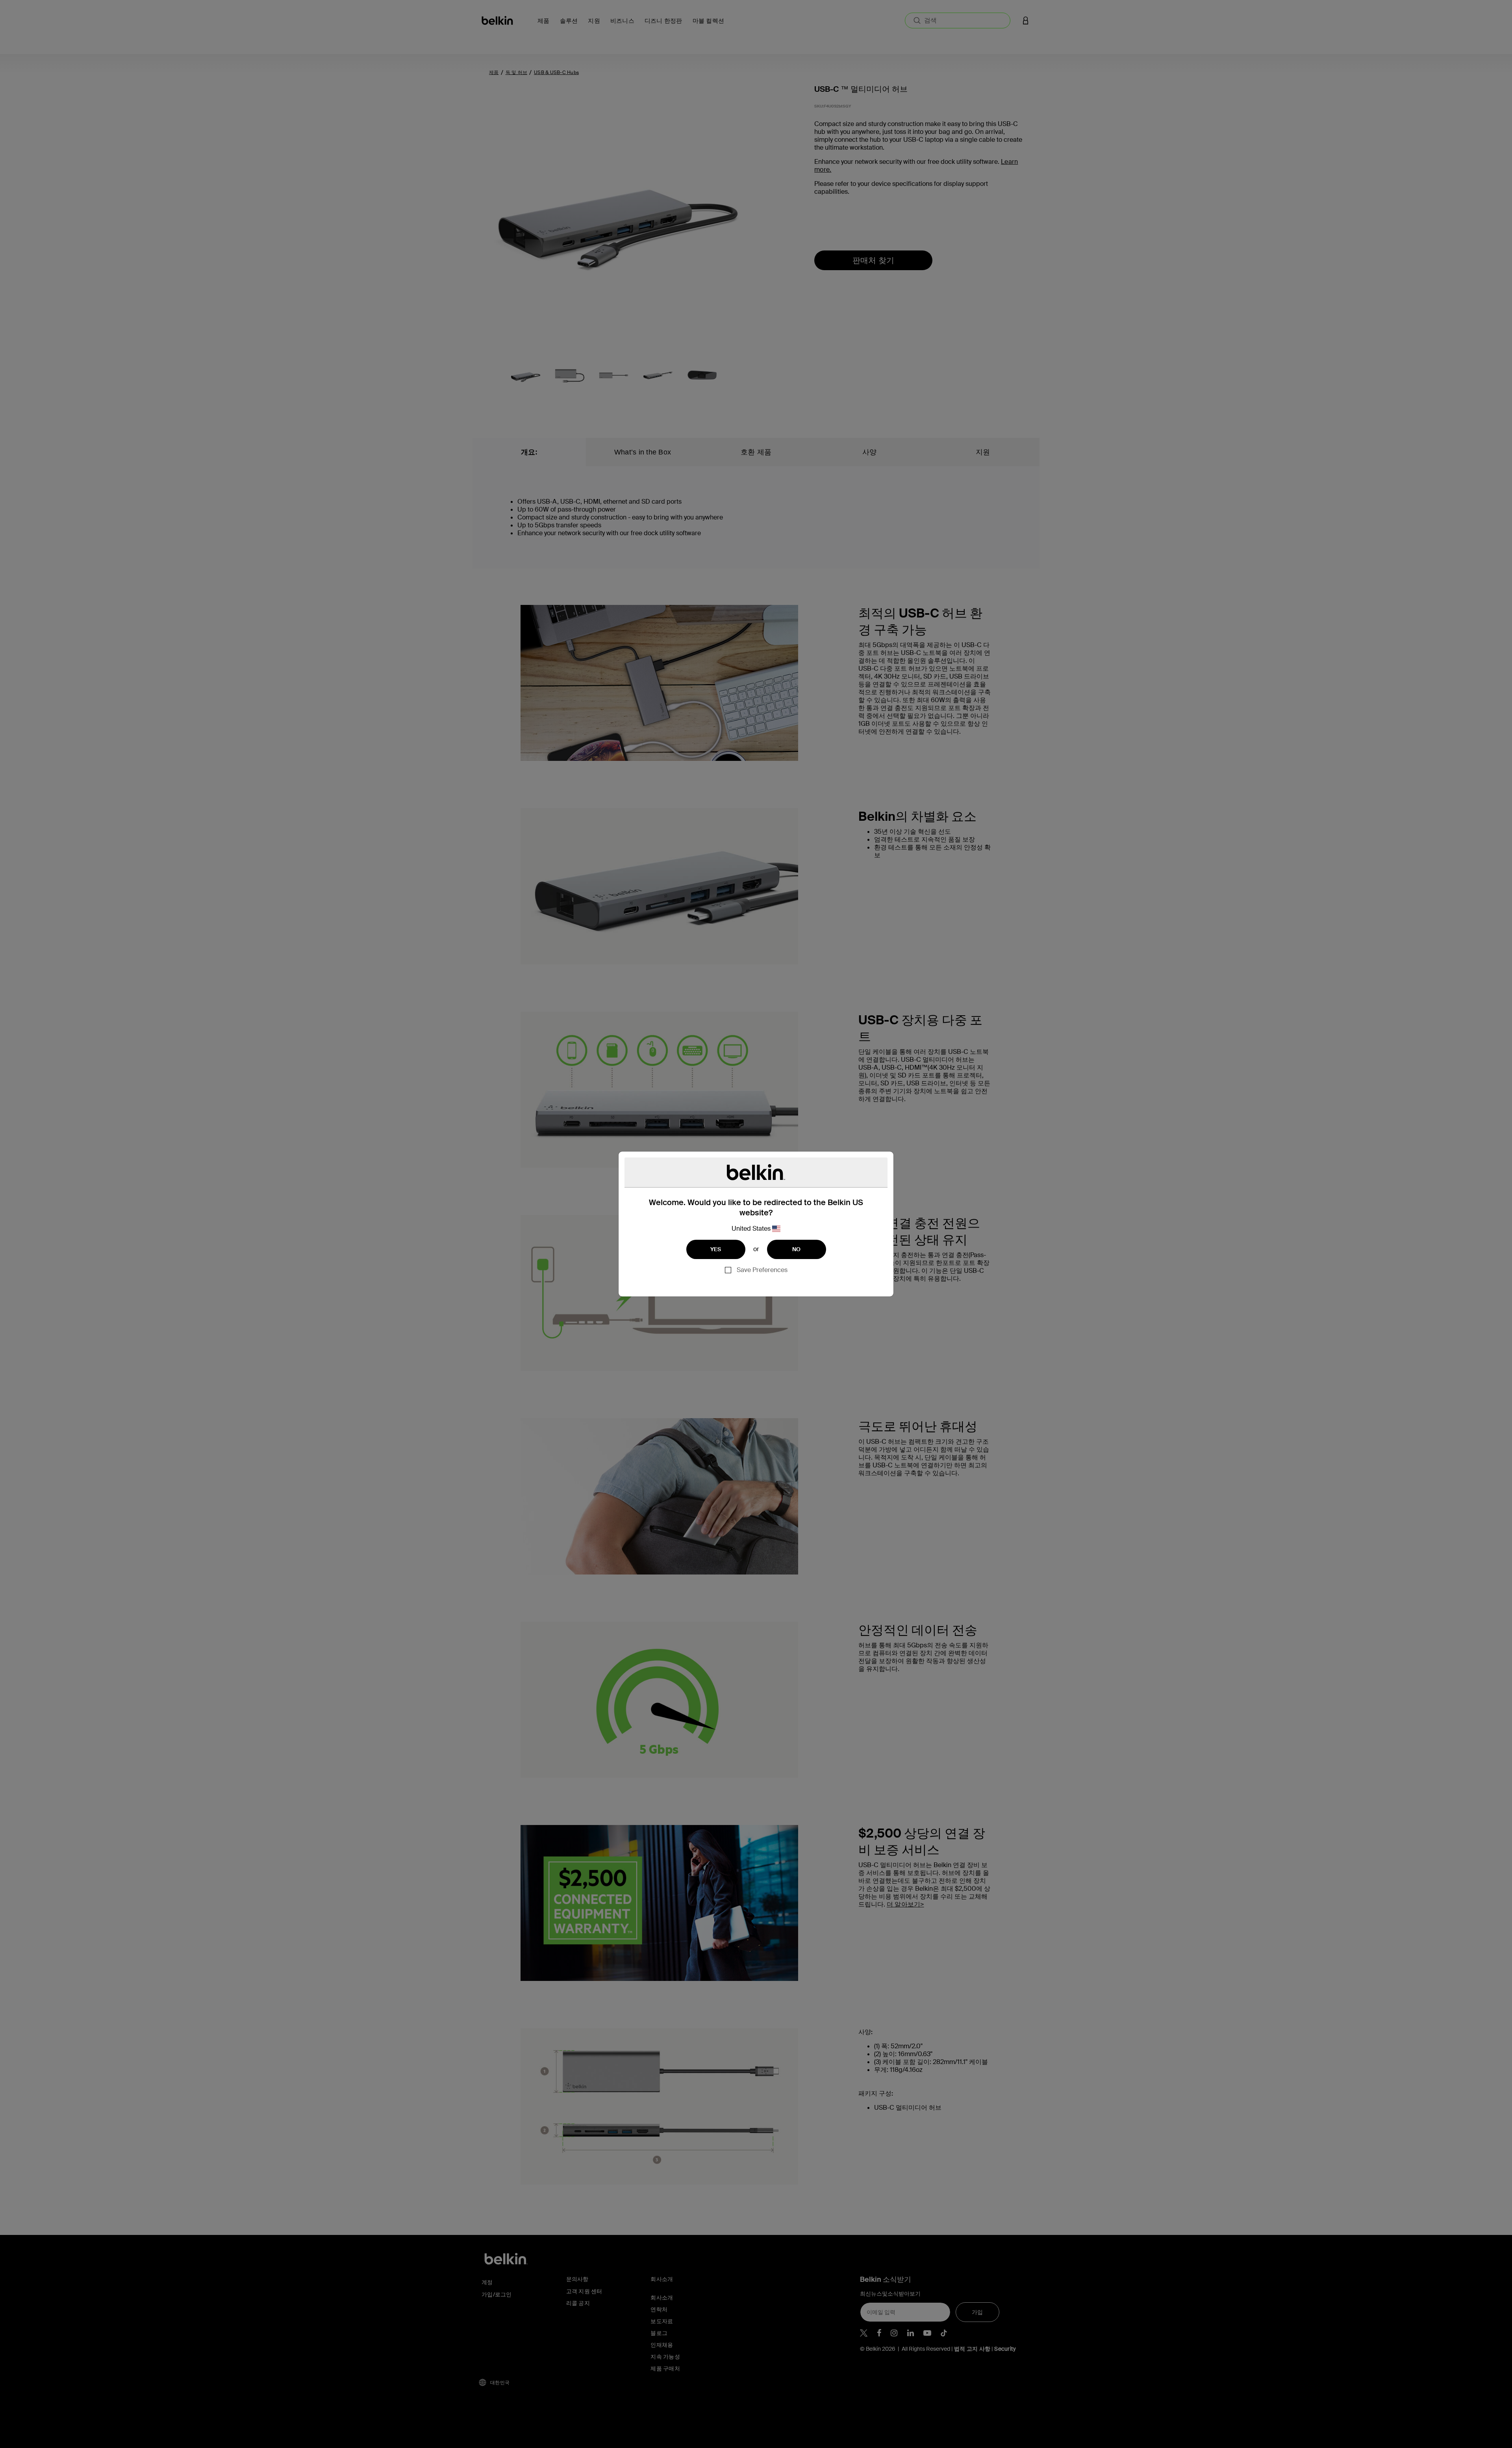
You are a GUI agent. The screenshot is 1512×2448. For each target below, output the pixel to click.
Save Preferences (762, 1270)
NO (797, 1249)
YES (716, 1249)
